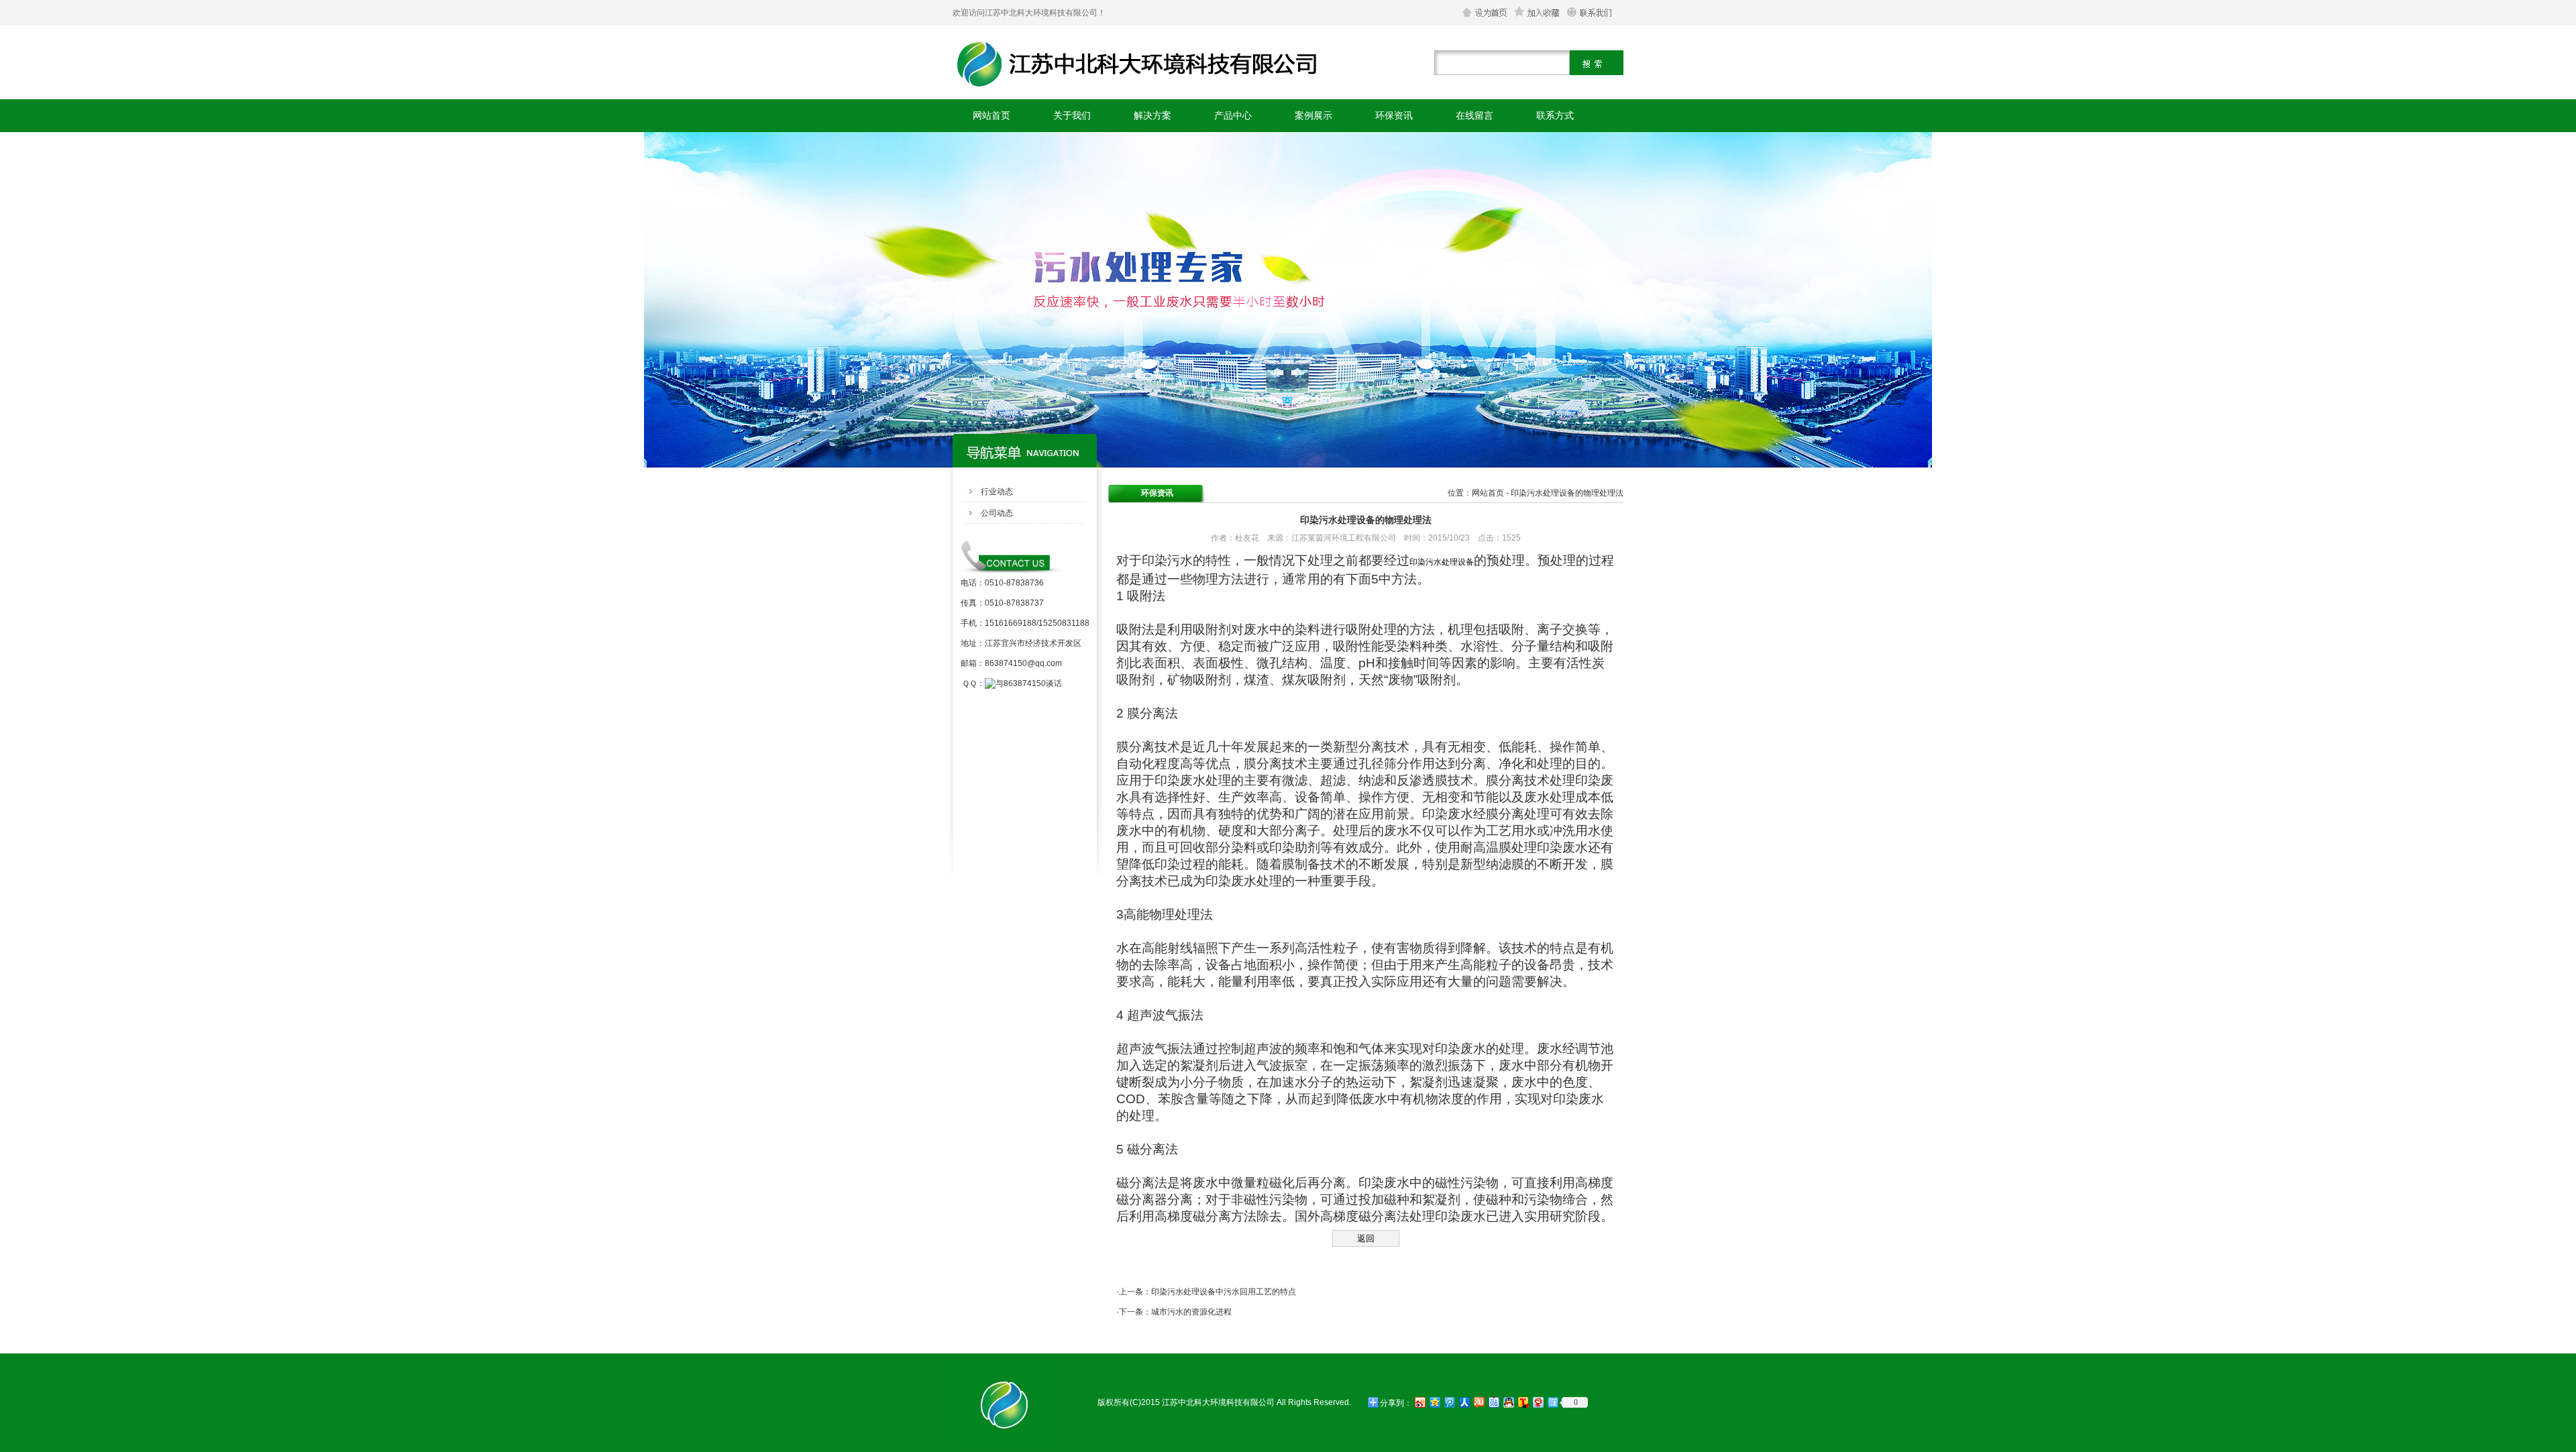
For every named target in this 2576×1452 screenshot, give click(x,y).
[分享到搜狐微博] (1523, 1402)
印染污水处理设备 (1442, 562)
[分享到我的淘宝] (1479, 1402)
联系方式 (1555, 115)
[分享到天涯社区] (1552, 1402)
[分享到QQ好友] (1508, 1402)
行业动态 (997, 492)
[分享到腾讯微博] (1449, 1402)
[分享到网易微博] (1538, 1402)
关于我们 (1072, 115)
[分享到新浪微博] (1419, 1402)
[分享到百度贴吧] (1493, 1402)
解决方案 (1152, 115)
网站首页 (991, 115)
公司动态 (997, 513)
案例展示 (1313, 115)
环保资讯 (1394, 115)
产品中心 (1233, 115)
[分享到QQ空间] (1434, 1402)
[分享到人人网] (1464, 1402)
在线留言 (1474, 115)
